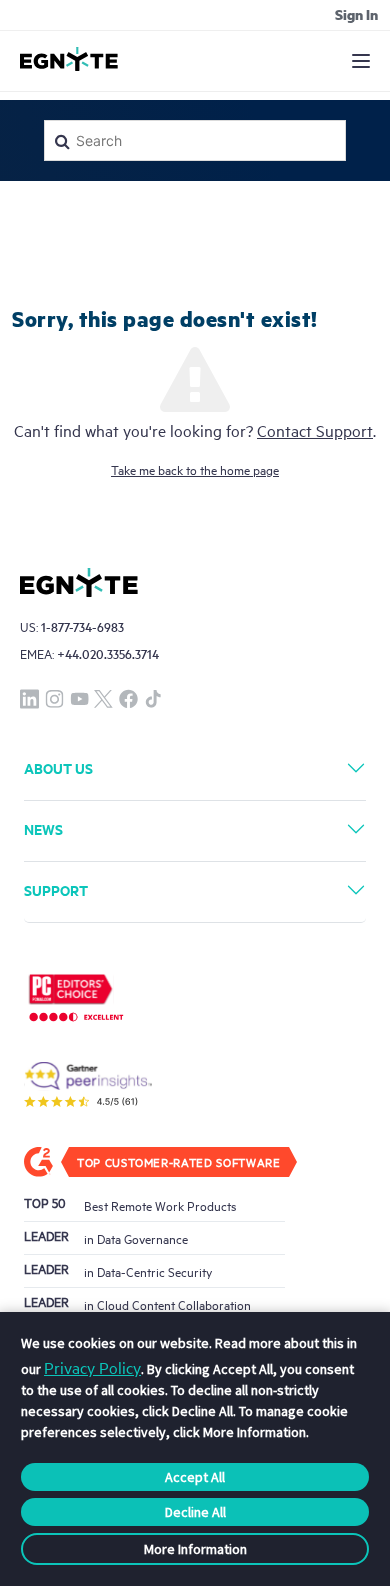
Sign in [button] (356, 14)
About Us (58, 767)
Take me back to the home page (195, 469)
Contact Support (315, 430)
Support (56, 889)
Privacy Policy (92, 1367)
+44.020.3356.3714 (108, 653)
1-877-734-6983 (82, 626)
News (43, 828)
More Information (195, 1549)
